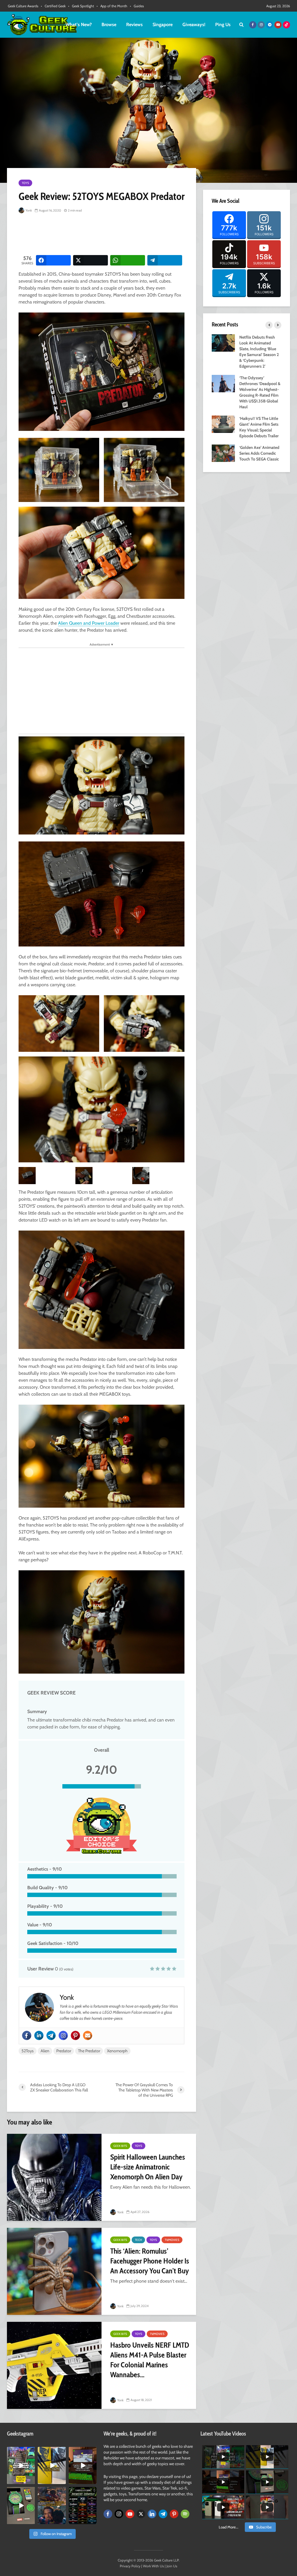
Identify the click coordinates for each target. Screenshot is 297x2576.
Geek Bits (120, 2146)
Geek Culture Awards (23, 6)
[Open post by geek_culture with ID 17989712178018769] (52, 2505)
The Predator (89, 2051)
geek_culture (21, 2451)
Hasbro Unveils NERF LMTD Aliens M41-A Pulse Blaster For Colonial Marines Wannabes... (150, 2360)
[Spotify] (185, 2514)
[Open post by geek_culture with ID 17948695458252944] (83, 2505)
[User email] (88, 2035)
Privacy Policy (130, 2566)
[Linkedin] (39, 2035)
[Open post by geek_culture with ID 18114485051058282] (21, 2505)
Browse (109, 25)
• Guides (137, 6)
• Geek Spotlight (81, 6)
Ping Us (223, 25)
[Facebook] (27, 2035)
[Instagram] (63, 2035)
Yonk (28, 210)
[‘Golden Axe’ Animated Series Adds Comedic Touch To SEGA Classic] (223, 453)
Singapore (163, 25)
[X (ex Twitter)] (141, 2514)
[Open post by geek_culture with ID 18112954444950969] (21, 2465)
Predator (64, 2051)
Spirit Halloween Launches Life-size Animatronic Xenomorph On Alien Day (148, 2167)
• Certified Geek (53, 6)
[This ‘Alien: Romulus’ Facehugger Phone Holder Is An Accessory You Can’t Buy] (54, 2271)
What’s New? (79, 25)
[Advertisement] (124, 235)
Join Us (172, 2566)
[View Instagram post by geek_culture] (31, 2481)
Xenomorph (117, 2051)
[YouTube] (130, 2514)
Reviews (134, 25)
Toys (25, 183)
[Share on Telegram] (165, 260)
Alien (45, 2051)
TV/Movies (172, 2240)
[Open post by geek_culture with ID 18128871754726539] (52, 2465)
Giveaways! (194, 25)
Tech (138, 2240)
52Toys (28, 2051)
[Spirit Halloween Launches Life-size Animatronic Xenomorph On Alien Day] (54, 2177)
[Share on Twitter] (90, 260)
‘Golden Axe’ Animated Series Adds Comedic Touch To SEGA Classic (259, 453)
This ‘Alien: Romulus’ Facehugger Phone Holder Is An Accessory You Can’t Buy (150, 2261)
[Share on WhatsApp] (128, 260)
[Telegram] (51, 2035)
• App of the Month (112, 6)
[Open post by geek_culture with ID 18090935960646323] (83, 2465)
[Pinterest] (75, 2035)
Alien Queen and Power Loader (89, 623)
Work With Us (153, 2566)
